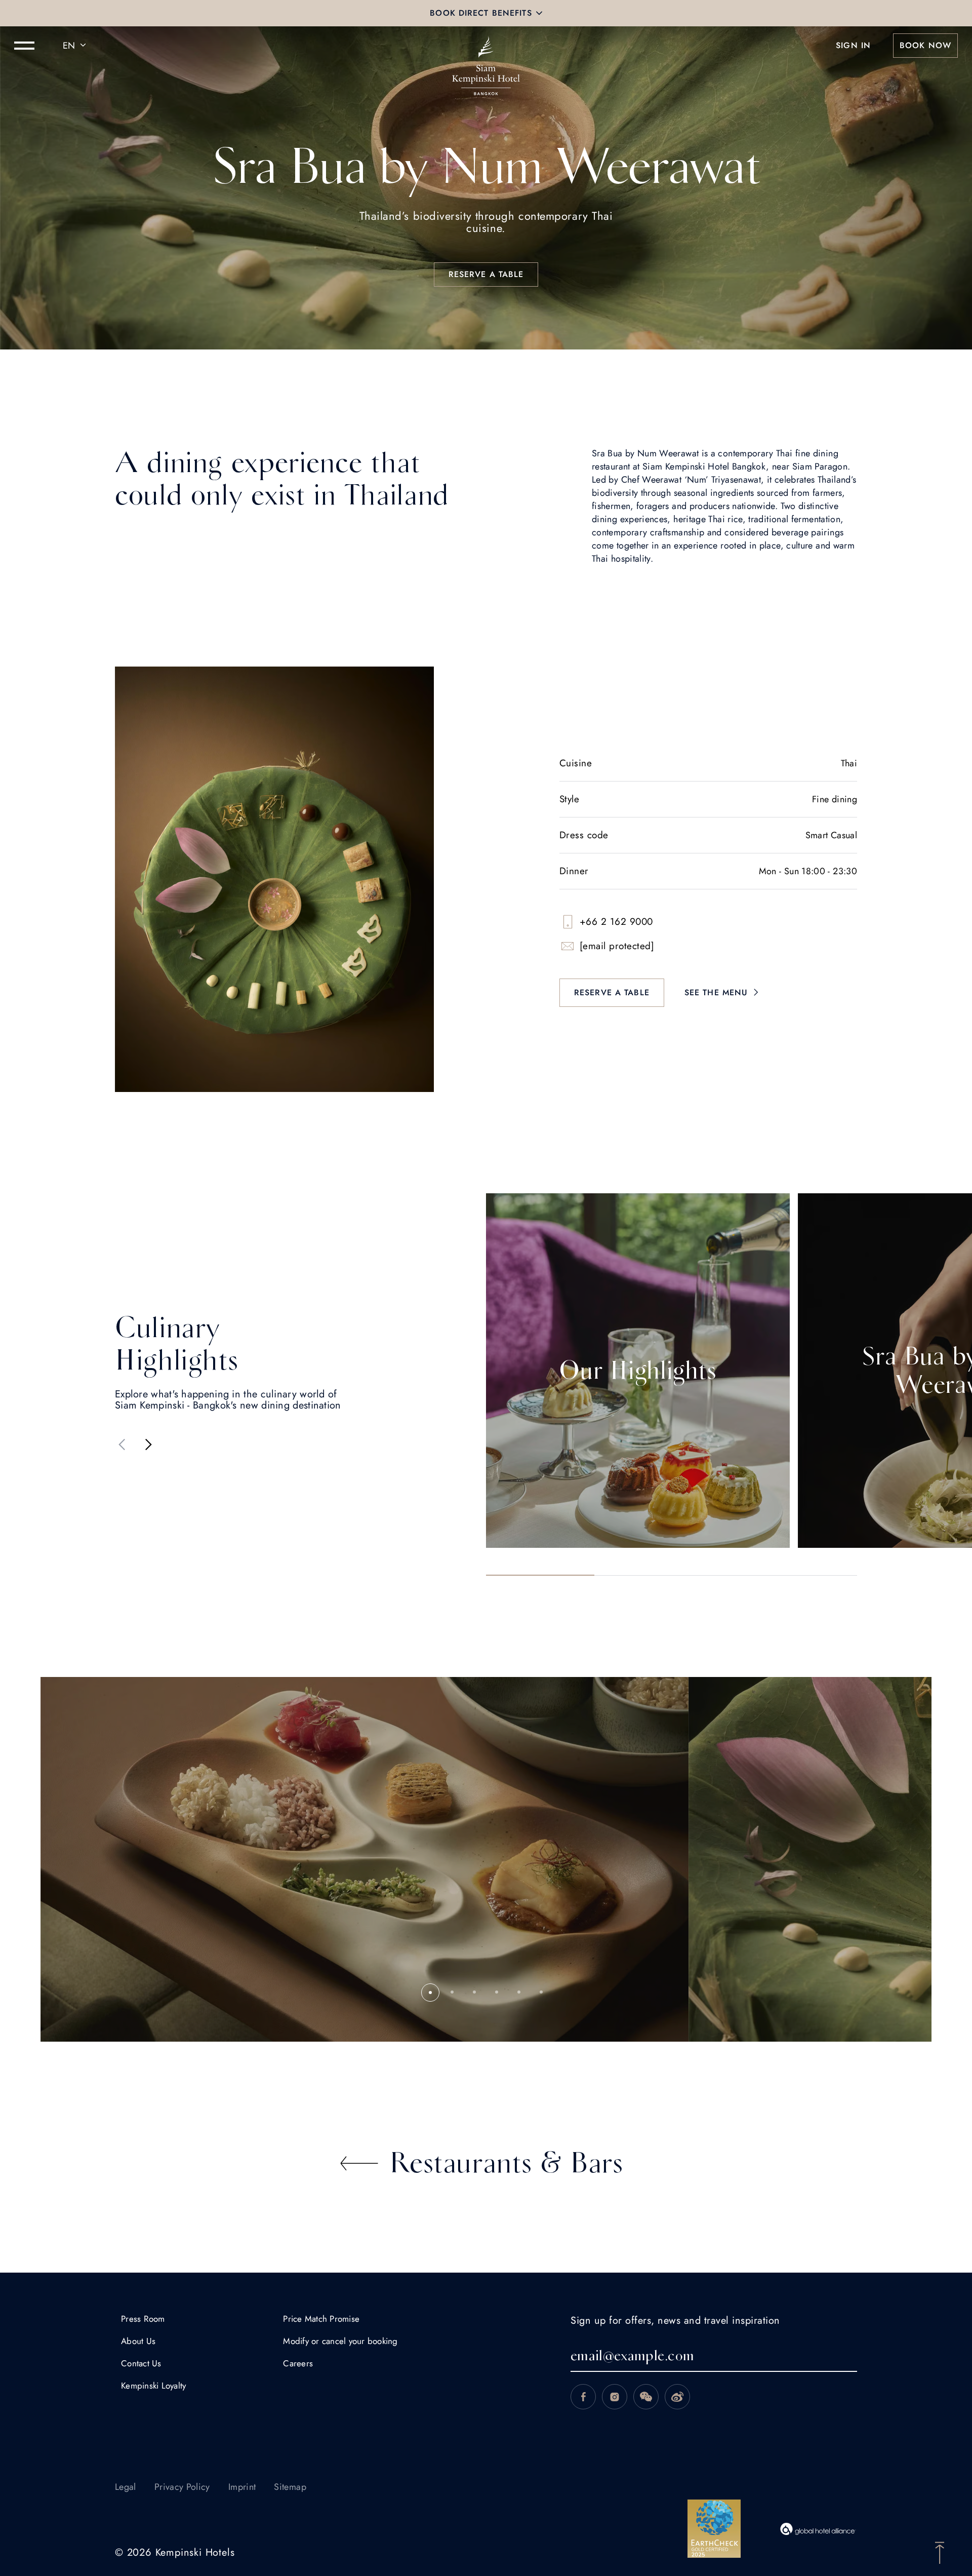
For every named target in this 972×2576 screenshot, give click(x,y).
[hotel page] (486, 46)
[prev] (122, 1445)
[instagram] (615, 2397)
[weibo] (677, 2397)
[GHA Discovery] (818, 2529)
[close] (539, 13)
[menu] (24, 46)
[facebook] (583, 2397)
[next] (148, 1445)
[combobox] (76, 46)
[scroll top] (940, 2552)
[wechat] (646, 2397)
